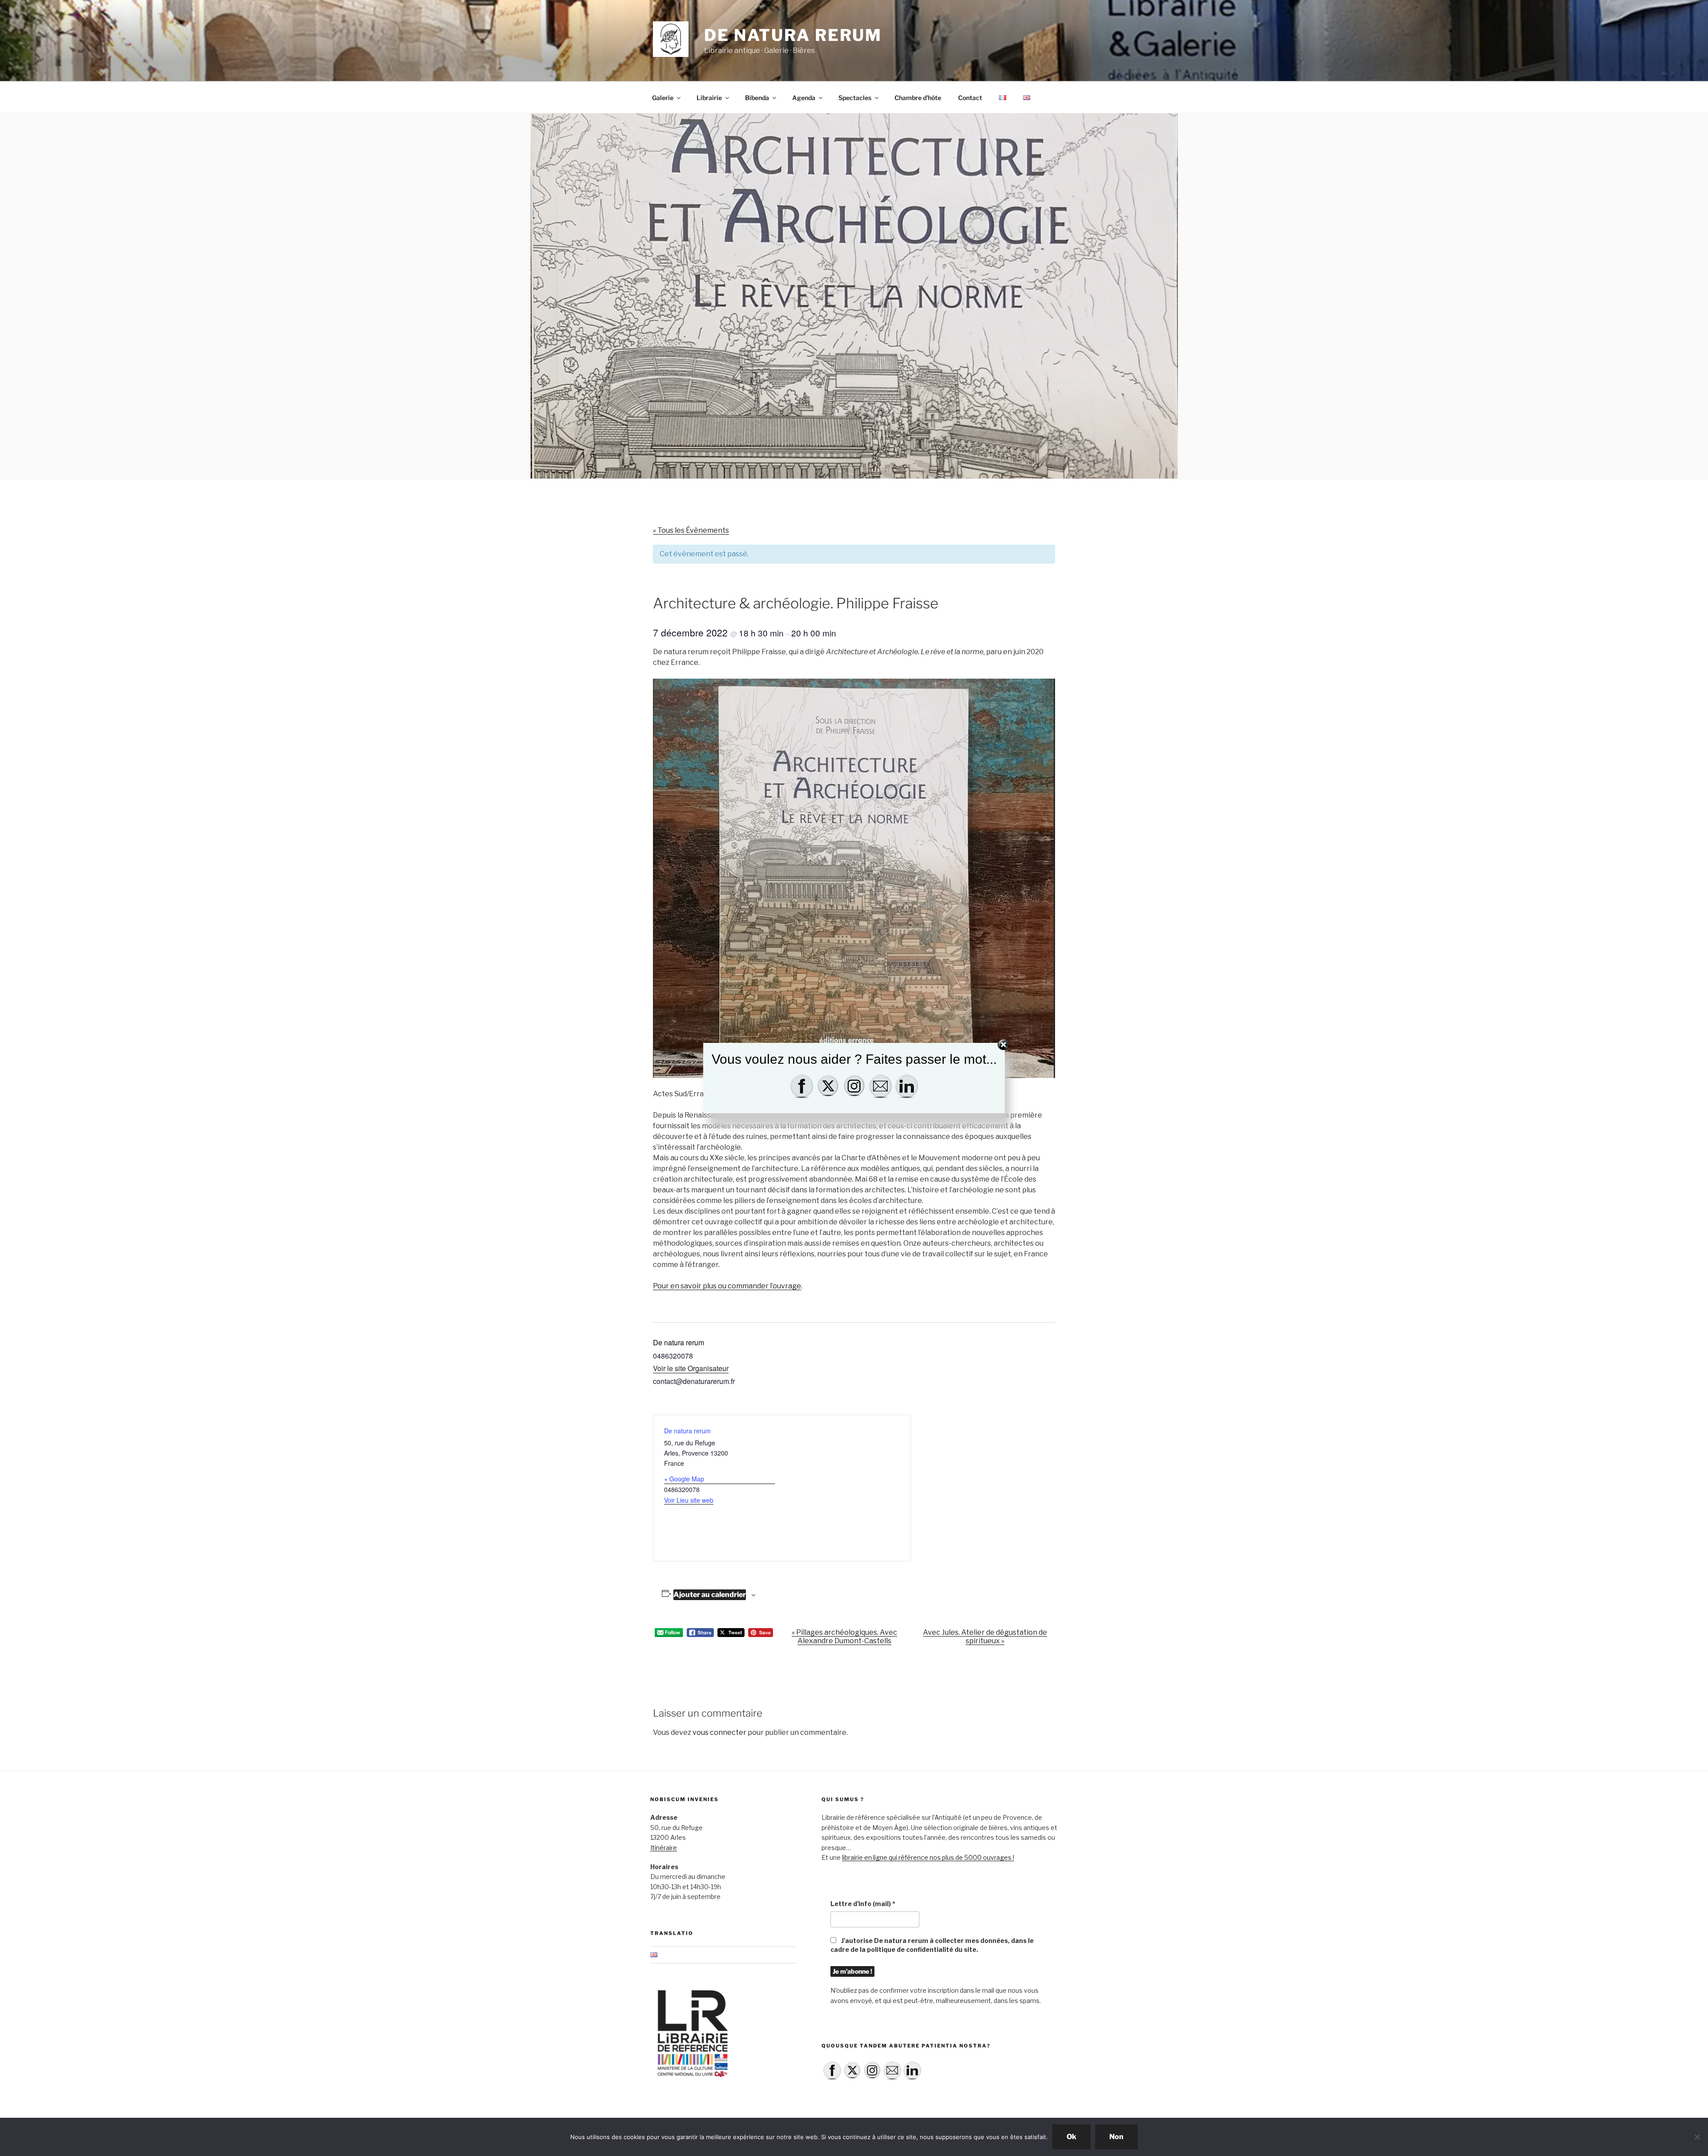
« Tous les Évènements (691, 530)
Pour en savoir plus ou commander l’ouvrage (727, 1286)
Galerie (663, 98)
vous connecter (719, 1732)
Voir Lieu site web (689, 1500)
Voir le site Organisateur (691, 1368)
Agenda (804, 98)
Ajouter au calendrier (710, 1595)
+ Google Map (684, 1479)
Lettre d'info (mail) (863, 1904)
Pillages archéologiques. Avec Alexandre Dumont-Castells (844, 1637)
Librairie (709, 98)
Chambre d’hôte (918, 98)
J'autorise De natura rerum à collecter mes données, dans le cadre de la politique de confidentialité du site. (932, 1945)
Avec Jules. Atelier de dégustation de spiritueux (985, 1637)
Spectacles (855, 98)
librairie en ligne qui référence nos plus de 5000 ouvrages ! (928, 1857)
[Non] (1697, 2137)
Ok (1072, 2137)
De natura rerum (793, 35)
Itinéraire (664, 1848)
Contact (970, 98)
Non (1116, 2137)
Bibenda (757, 98)
